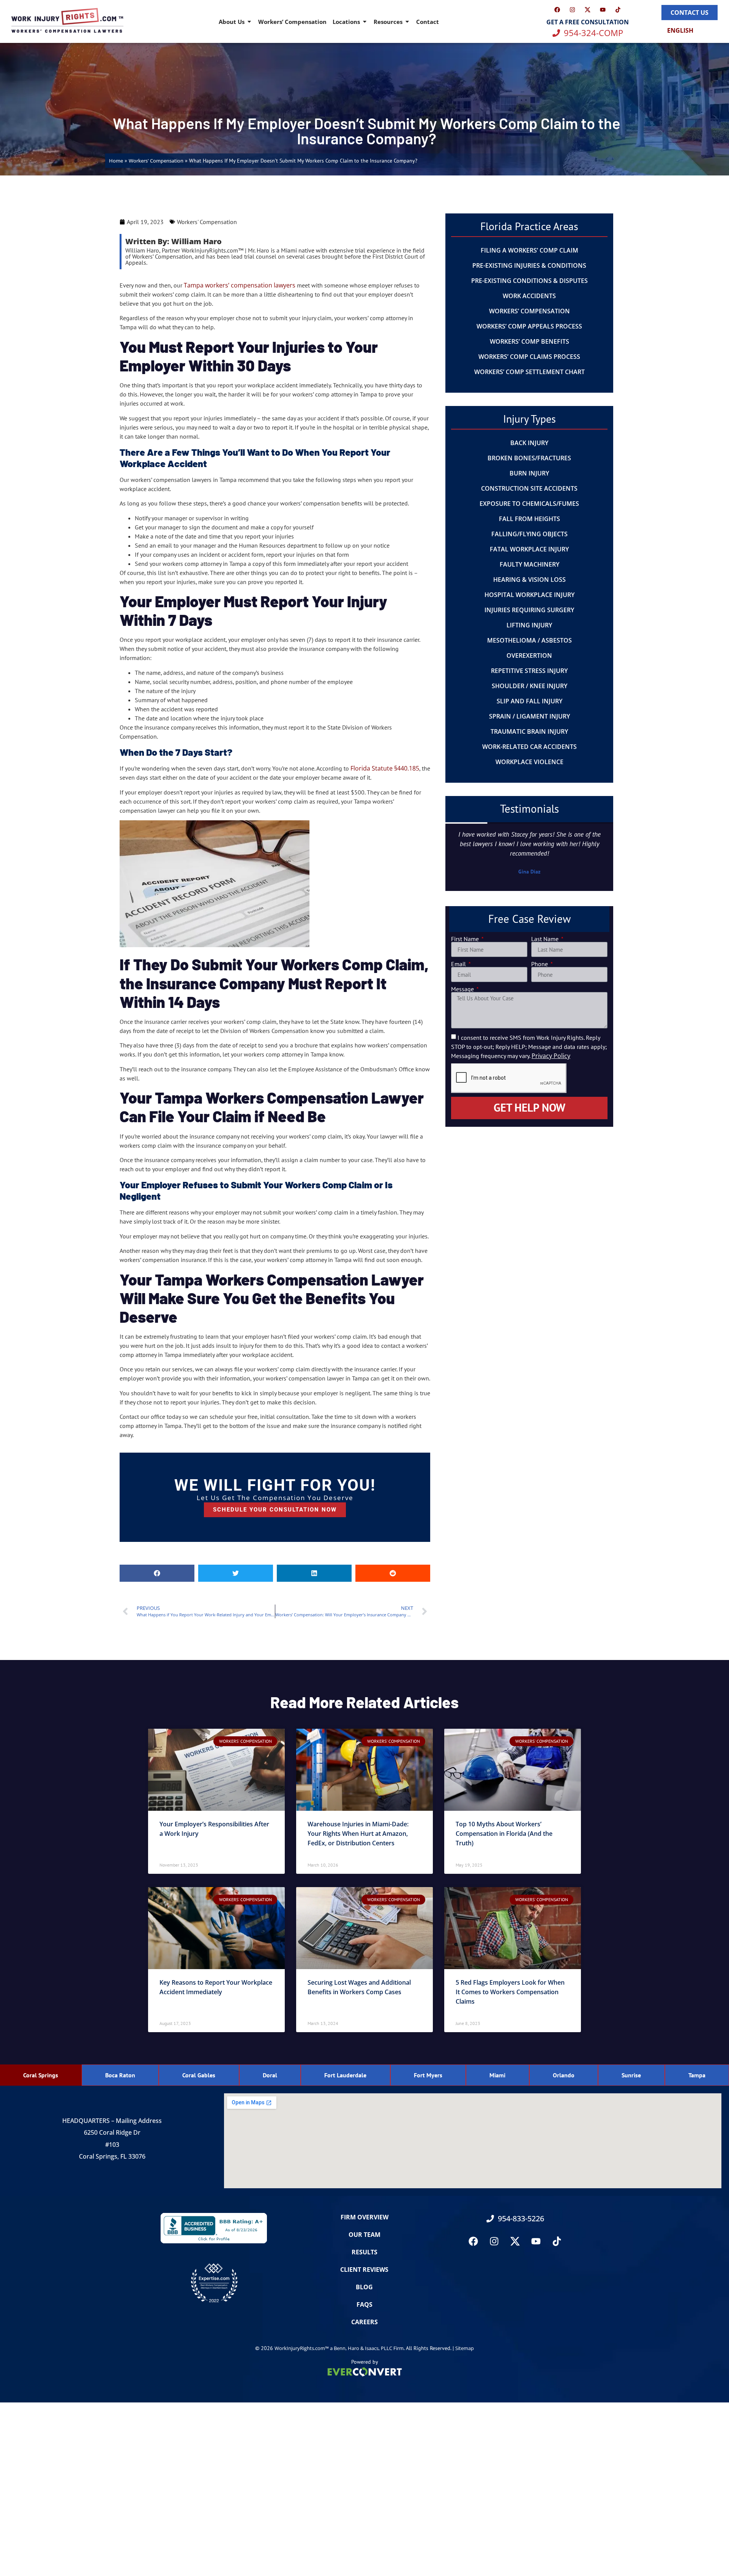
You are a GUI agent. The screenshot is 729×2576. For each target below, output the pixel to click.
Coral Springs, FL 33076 (112, 2156)
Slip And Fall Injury (529, 701)
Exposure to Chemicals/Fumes (529, 504)
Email (459, 964)
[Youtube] (603, 9)
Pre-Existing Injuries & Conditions (529, 265)
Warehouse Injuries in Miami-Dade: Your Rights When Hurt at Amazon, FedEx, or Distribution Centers (358, 1834)
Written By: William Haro (174, 241)
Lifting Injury (529, 625)
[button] (157, 1573)
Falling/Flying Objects (529, 534)
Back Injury (529, 443)
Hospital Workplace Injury (529, 595)
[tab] (41, 2075)
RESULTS (364, 2252)
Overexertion (529, 655)
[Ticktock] (618, 9)
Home (116, 161)
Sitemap (465, 2348)
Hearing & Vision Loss (529, 580)
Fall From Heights (529, 519)
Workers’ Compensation (292, 22)
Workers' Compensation (156, 161)
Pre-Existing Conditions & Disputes (529, 281)
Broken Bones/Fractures (529, 458)
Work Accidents (529, 296)
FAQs (364, 2304)
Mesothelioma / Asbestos (529, 640)
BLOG (364, 2287)
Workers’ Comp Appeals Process (529, 326)
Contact (428, 22)
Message (463, 989)
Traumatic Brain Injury (529, 731)
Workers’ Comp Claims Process (529, 357)
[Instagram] (573, 9)
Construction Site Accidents (529, 488)
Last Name (546, 939)
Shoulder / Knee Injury (529, 686)
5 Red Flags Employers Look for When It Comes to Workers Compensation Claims (510, 1992)
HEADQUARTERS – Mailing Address (112, 2121)
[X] (588, 9)
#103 (112, 2145)
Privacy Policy (551, 1056)
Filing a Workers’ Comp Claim (529, 250)
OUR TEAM (364, 2235)
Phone (540, 964)
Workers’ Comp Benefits (529, 341)
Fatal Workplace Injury (529, 549)
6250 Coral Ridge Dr (112, 2132)
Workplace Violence (529, 762)
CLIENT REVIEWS (364, 2270)
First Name (466, 939)
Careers (364, 2322)
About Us (232, 22)
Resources (388, 22)
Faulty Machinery (529, 564)
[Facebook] (557, 9)
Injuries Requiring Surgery (529, 610)
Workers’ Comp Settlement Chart (529, 372)
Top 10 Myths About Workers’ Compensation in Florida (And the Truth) (504, 1834)
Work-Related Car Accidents (529, 747)
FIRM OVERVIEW (364, 2217)
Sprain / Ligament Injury (529, 716)
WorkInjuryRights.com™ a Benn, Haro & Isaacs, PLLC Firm (339, 2348)
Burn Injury (529, 473)
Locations (346, 22)
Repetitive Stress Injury (529, 671)
